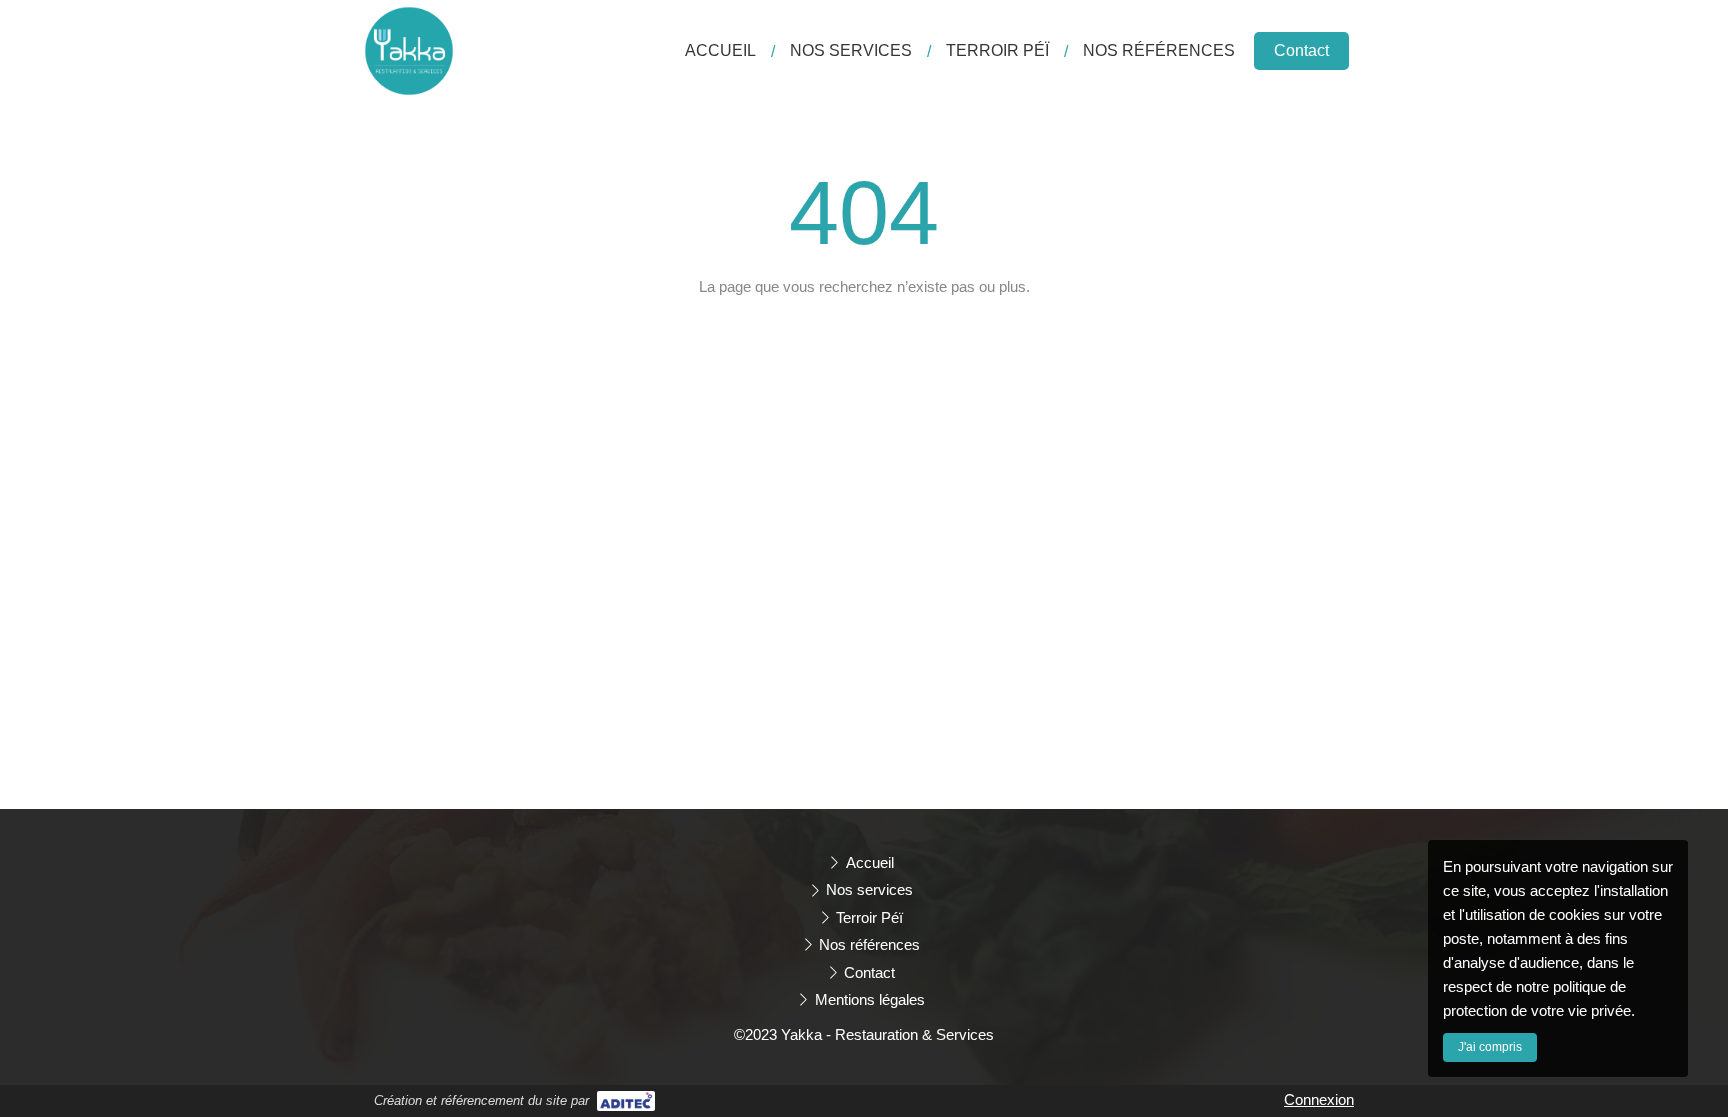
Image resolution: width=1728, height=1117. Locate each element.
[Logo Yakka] (409, 90)
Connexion (1319, 1099)
